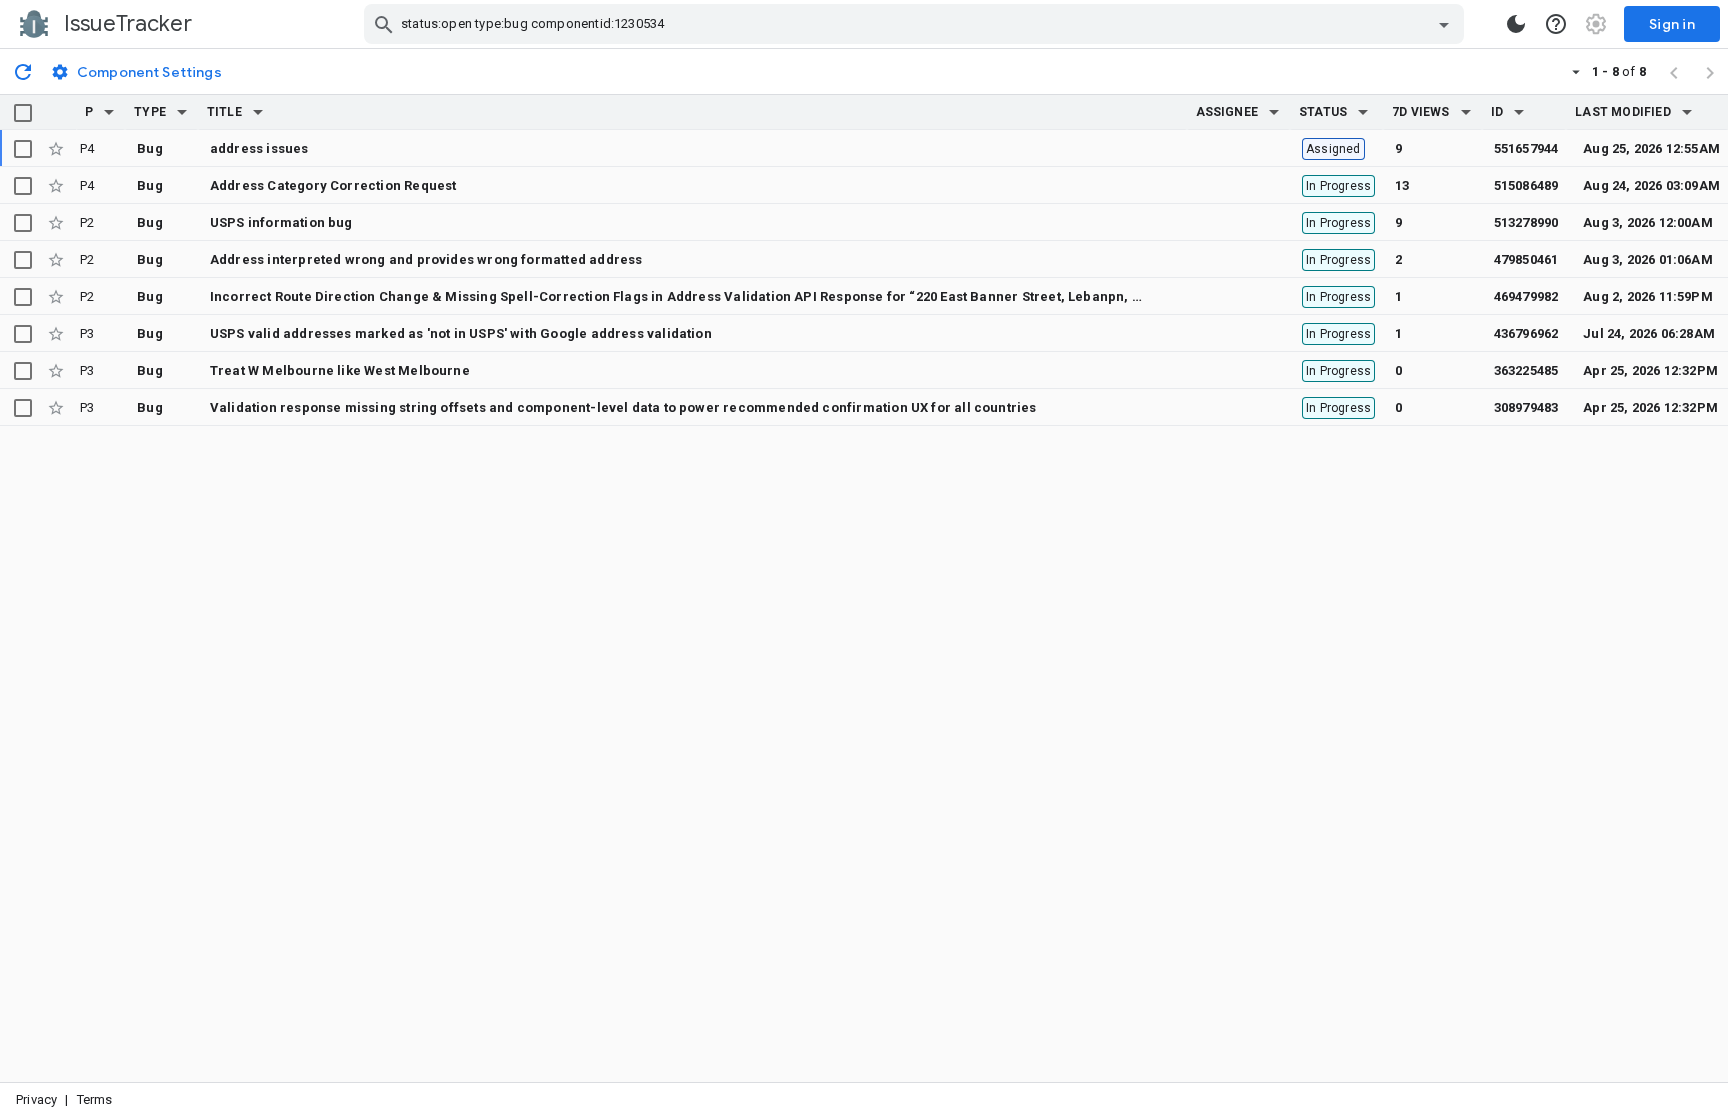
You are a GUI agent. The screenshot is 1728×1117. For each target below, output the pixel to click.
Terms (95, 1099)
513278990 (1526, 222)
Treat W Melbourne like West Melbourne (340, 370)
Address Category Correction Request (333, 185)
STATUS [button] (1323, 112)
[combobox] (916, 24)
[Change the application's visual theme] (1516, 24)
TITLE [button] (224, 112)
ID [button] (1497, 112)
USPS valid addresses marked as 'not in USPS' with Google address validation (461, 333)
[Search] (384, 24)
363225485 (1526, 370)
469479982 (1526, 296)
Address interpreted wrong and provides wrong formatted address (426, 259)
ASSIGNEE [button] (1227, 112)
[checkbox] (23, 113)
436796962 (1526, 333)
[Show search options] (1444, 24)
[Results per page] (1576, 71)
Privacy (36, 1099)
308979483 (1526, 407)
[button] (109, 112)
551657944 (1526, 148)
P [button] (89, 112)
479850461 (1526, 259)
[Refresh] (23, 71)
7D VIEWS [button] (1421, 112)
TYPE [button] (150, 112)
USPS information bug (281, 222)
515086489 (1526, 185)
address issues (259, 148)
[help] (1556, 24)
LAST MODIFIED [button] (1622, 112)
